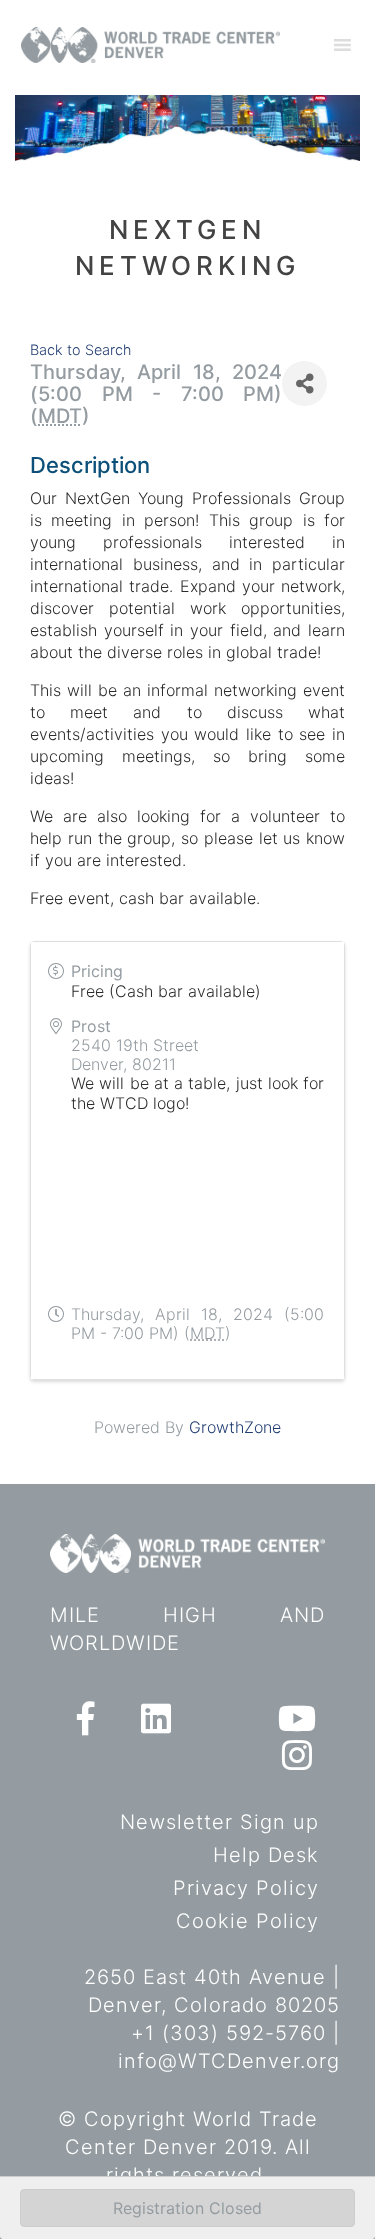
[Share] (304, 383)
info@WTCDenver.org (229, 2061)
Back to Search (80, 349)
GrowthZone (235, 1427)
